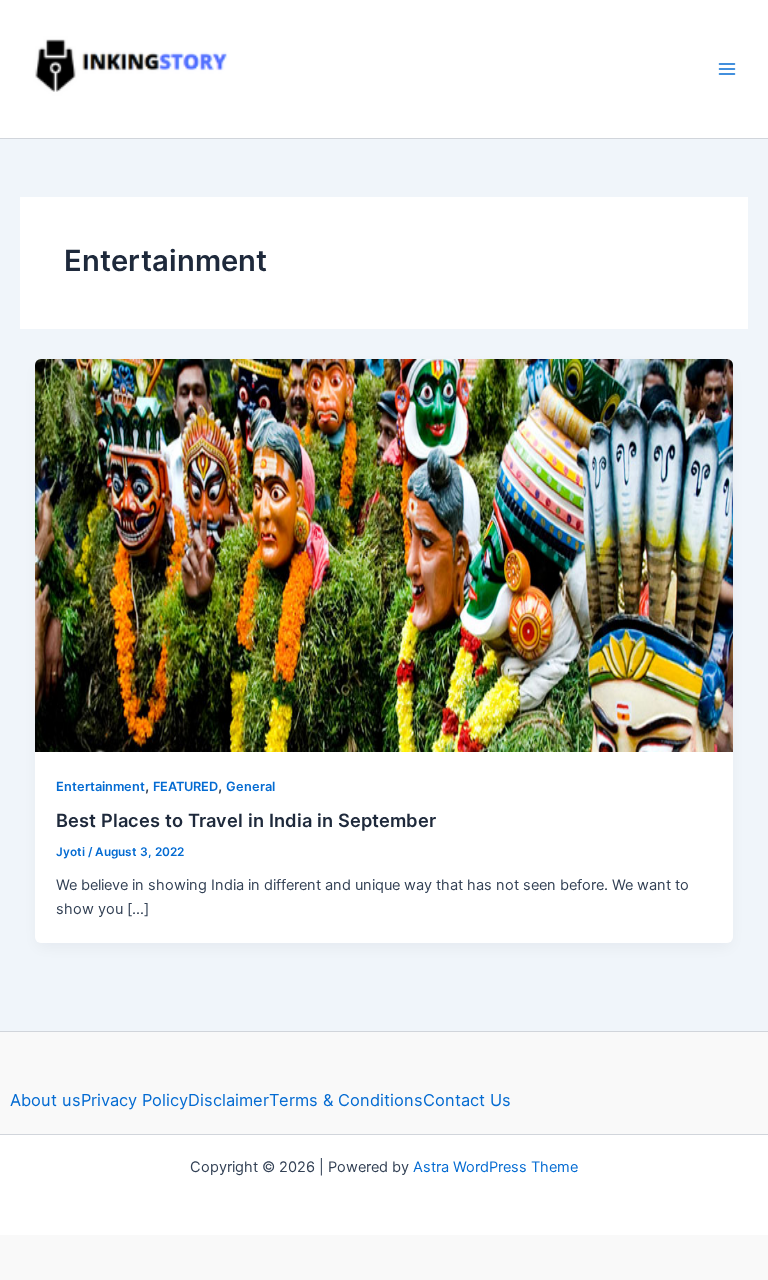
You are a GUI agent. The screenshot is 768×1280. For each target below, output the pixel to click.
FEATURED (185, 786)
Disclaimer (228, 1100)
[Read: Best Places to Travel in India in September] (384, 554)
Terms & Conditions (346, 1100)
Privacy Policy (134, 1100)
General (250, 786)
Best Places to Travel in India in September (246, 820)
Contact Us (467, 1100)
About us (45, 1100)
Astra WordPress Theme (495, 1167)
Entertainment (100, 786)
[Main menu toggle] (727, 69)
